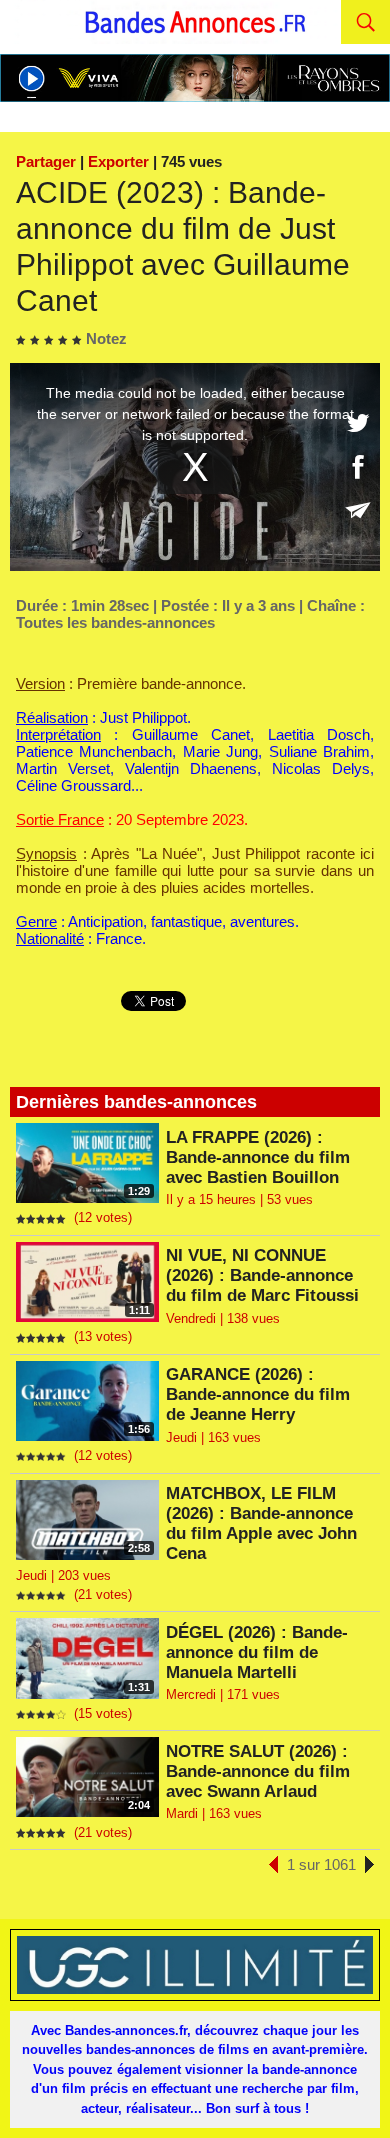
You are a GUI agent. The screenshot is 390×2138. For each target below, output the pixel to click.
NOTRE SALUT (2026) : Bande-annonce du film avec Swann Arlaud (258, 1771)
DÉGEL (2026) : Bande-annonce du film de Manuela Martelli (257, 1652)
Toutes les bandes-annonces (115, 622)
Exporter (118, 161)
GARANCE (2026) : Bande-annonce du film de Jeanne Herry (258, 1394)
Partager (46, 161)
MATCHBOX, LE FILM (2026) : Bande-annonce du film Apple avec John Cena (261, 1523)
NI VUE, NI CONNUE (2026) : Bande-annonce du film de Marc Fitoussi (262, 1275)
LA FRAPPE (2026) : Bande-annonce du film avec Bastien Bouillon (258, 1157)
